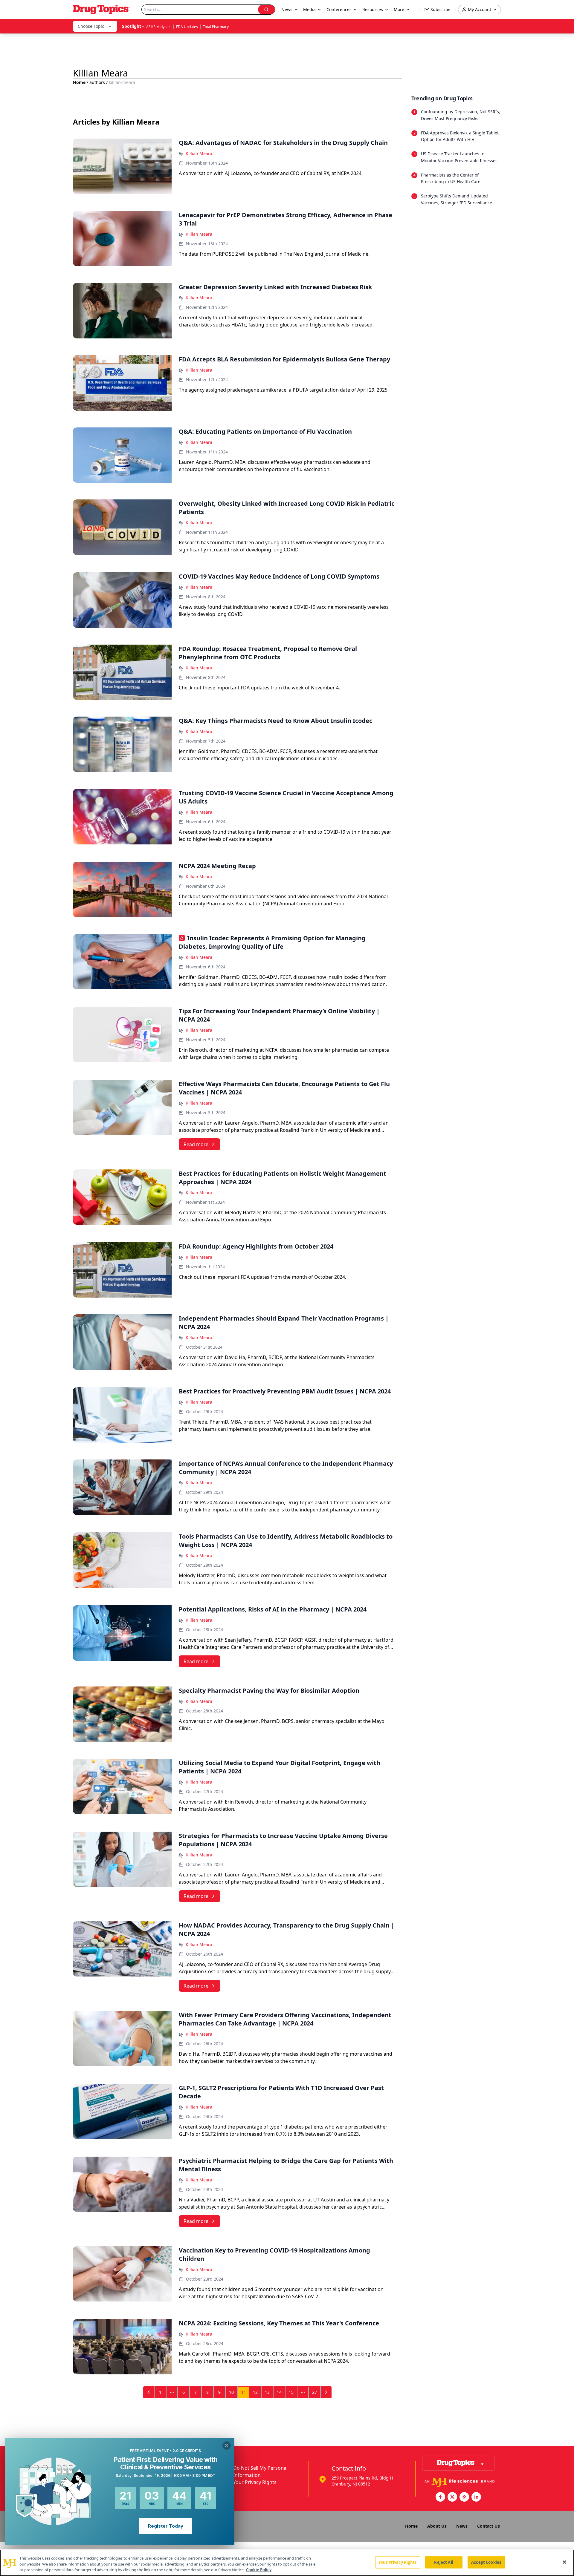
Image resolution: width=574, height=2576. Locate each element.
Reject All (444, 2562)
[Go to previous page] (149, 2392)
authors (97, 82)
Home (79, 82)
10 (231, 2392)
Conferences (339, 9)
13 (267, 2392)
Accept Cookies (486, 2562)
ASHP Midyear (159, 27)
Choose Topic (91, 26)
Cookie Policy (259, 2570)
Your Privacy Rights (255, 2482)
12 (255, 2392)
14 (279, 2392)
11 (244, 2392)
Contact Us (488, 2526)
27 (315, 2392)
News (462, 2526)
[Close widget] (227, 2445)
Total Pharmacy (216, 27)
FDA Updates (187, 27)
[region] (287, 2563)
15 (291, 2392)
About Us (437, 2526)
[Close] (564, 2562)
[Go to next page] (326, 2392)
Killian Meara (199, 153)
